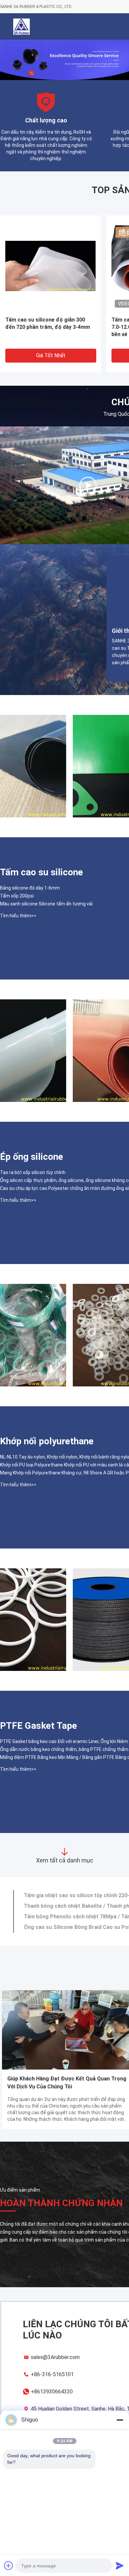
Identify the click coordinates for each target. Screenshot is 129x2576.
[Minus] (120, 2420)
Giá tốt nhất (51, 355)
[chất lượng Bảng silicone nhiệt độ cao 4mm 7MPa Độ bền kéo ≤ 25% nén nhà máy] (33, 1051)
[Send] (120, 2565)
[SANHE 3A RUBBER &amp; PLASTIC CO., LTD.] (21, 26)
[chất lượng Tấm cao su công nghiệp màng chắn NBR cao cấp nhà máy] (33, 766)
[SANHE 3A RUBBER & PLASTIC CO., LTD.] (88, 485)
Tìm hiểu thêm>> (18, 916)
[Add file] (9, 2565)
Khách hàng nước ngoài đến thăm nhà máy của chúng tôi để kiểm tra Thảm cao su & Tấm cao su (65, 2083)
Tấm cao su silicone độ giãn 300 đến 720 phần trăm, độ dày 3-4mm (48, 323)
